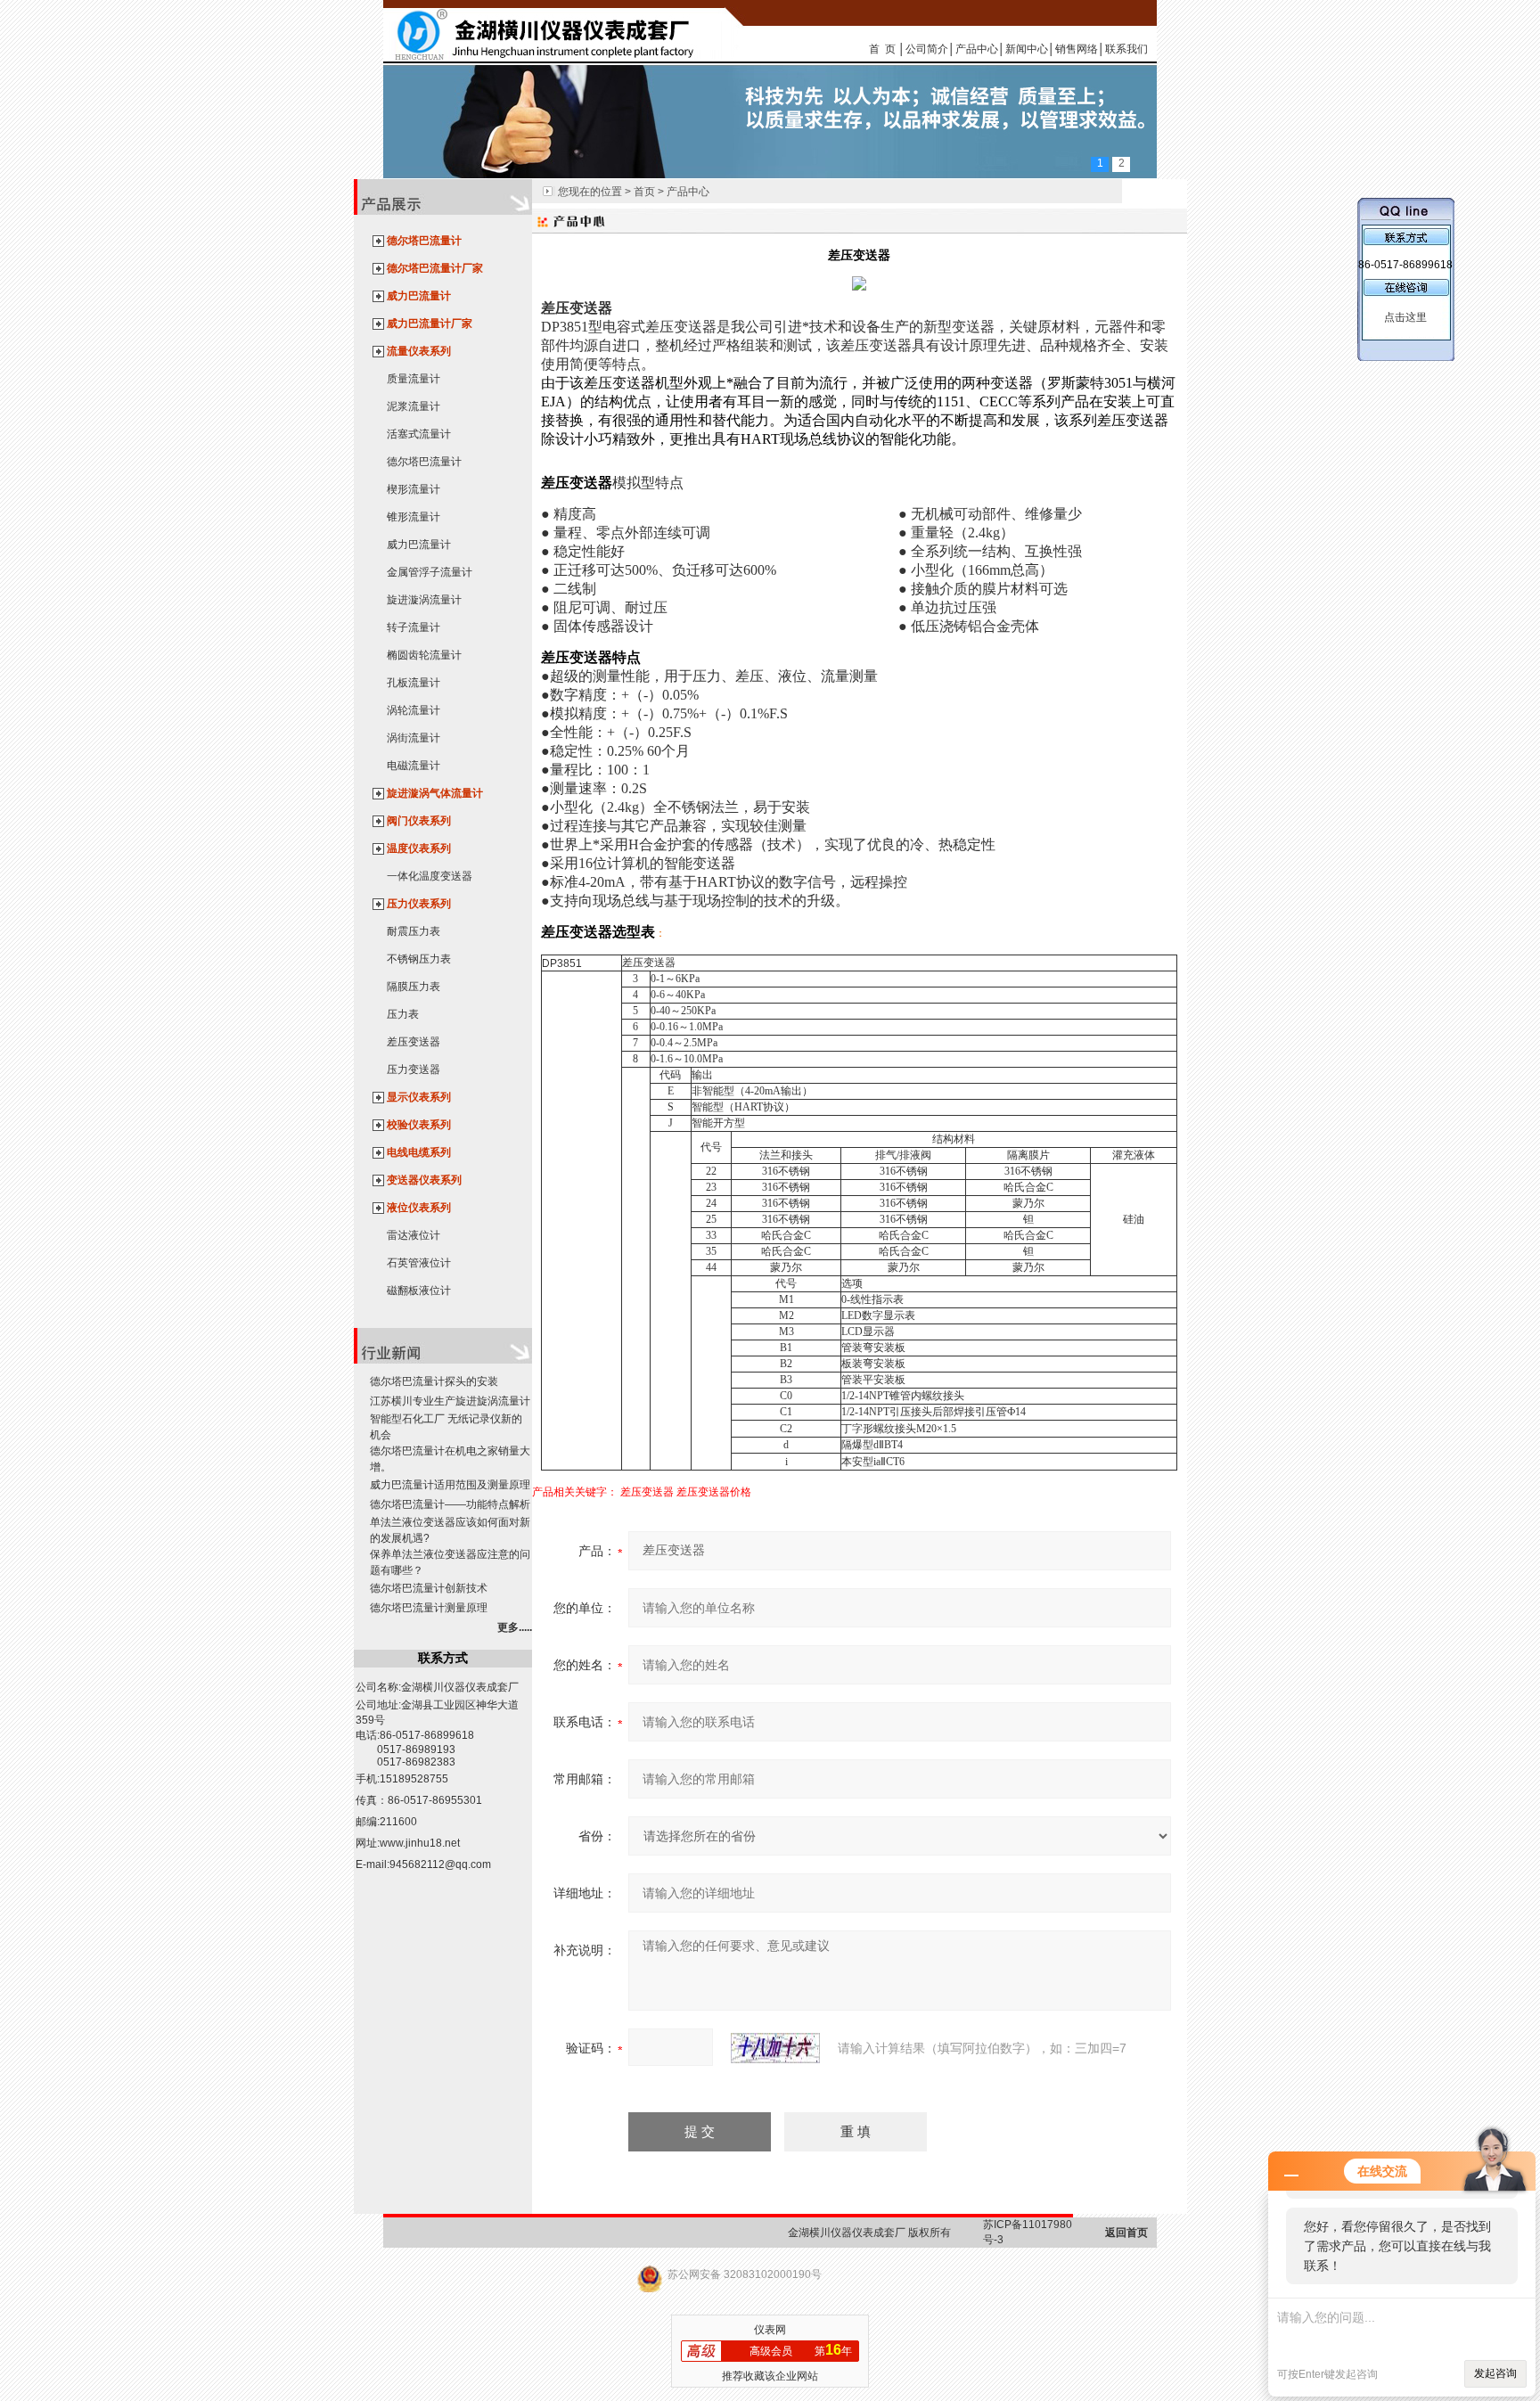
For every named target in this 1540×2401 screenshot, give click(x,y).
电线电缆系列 (419, 1152)
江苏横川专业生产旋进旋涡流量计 (450, 1401)
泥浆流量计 (414, 406)
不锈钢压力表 (419, 959)
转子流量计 (414, 627)
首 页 (882, 49)
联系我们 (1126, 49)
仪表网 (770, 2330)
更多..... (515, 1627)
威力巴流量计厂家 (430, 324)
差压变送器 (414, 1042)
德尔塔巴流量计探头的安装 (434, 1381)
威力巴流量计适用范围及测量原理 (450, 1485)
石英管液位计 (419, 1263)
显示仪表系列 (419, 1097)
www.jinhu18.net (420, 1843)
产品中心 (977, 49)
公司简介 (927, 49)
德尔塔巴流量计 (424, 241)
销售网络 (1077, 49)
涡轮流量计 (414, 710)
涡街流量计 (414, 738)
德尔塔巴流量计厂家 (435, 268)
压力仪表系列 (419, 904)
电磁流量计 (414, 766)
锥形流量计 (414, 517)
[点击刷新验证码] (775, 2048)
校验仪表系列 (419, 1125)
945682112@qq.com (440, 1864)
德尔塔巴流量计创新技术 (429, 1588)
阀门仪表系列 (419, 821)
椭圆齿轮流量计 (424, 655)
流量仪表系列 (419, 351)
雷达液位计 (414, 1235)
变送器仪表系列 (424, 1180)
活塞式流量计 (419, 434)
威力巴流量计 (419, 296)
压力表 (403, 1014)
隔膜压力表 (414, 987)
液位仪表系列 (419, 1208)
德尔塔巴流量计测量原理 (429, 1608)
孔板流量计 (414, 683)
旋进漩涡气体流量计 (435, 793)
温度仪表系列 (419, 848)
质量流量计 (414, 379)
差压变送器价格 (714, 1492)
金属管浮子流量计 (430, 572)
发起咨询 (1495, 2373)
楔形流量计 (414, 489)
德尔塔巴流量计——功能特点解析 (450, 1504)
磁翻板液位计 (419, 1291)
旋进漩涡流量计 (424, 600)
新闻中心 (1027, 49)
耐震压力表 (414, 931)
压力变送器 (414, 1069)
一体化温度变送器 (430, 876)
